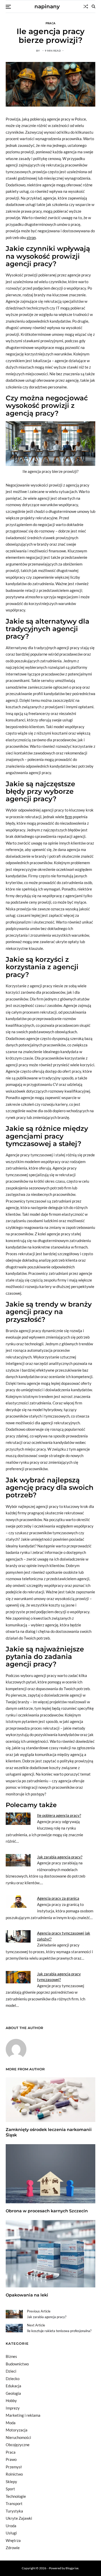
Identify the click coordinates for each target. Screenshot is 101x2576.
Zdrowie (13, 2548)
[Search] (93, 6)
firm (68, 817)
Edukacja (13, 2386)
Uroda (11, 2526)
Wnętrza (13, 2540)
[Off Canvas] (8, 7)
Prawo (11, 2459)
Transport (14, 2503)
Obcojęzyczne (18, 2445)
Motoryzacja (17, 2430)
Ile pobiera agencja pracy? (59, 1815)
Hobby (11, 2400)
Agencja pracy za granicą (58, 1898)
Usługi (11, 2533)
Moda (11, 2423)
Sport (10, 2489)
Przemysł (14, 2467)
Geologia (13, 2393)
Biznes (11, 2356)
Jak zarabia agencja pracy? (60, 1857)
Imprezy (13, 2408)
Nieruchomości (18, 2437)
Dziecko (13, 2379)
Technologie (16, 2496)
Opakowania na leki (27, 2295)
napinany (47, 6)
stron (31, 237)
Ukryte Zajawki (19, 2518)
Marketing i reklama (23, 2415)
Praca (51, 23)
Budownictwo (17, 2364)
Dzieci (11, 2371)
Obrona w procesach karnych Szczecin (47, 2211)
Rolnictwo (14, 2474)
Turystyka (14, 2511)
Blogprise (72, 2568)
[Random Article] (86, 6)
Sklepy (11, 2482)
